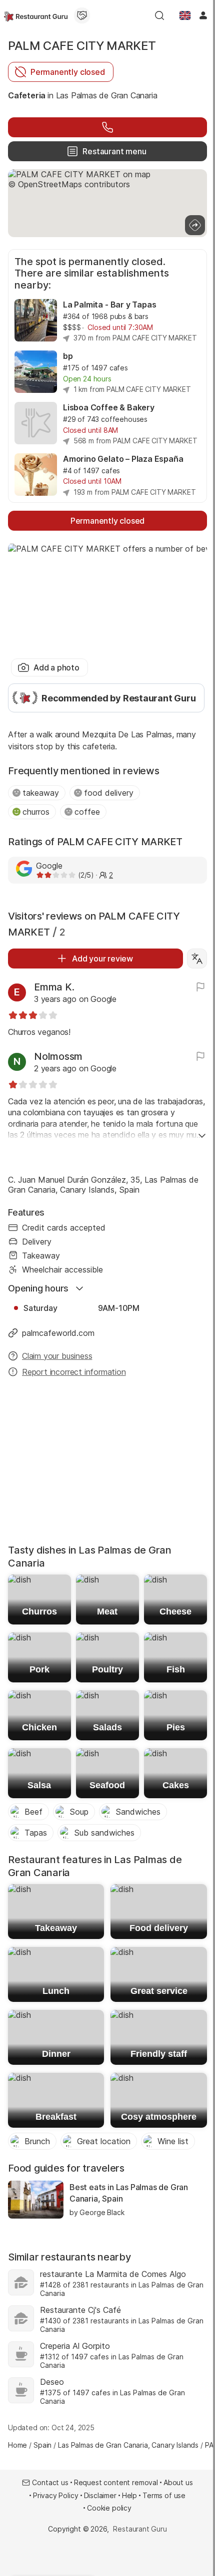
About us (178, 2482)
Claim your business (57, 1356)
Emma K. (54, 987)
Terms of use (164, 2495)
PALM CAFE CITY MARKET (82, 46)
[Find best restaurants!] (36, 15)
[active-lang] (185, 15)
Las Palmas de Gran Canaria (107, 95)
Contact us (50, 2482)
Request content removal (116, 2482)
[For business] (82, 15)
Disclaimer (100, 2495)
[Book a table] (107, 127)
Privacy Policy (56, 2495)
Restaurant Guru (140, 2529)
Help (129, 2495)
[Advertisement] (107, 1464)
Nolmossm (58, 1056)
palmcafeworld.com (58, 1333)
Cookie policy (109, 2508)
